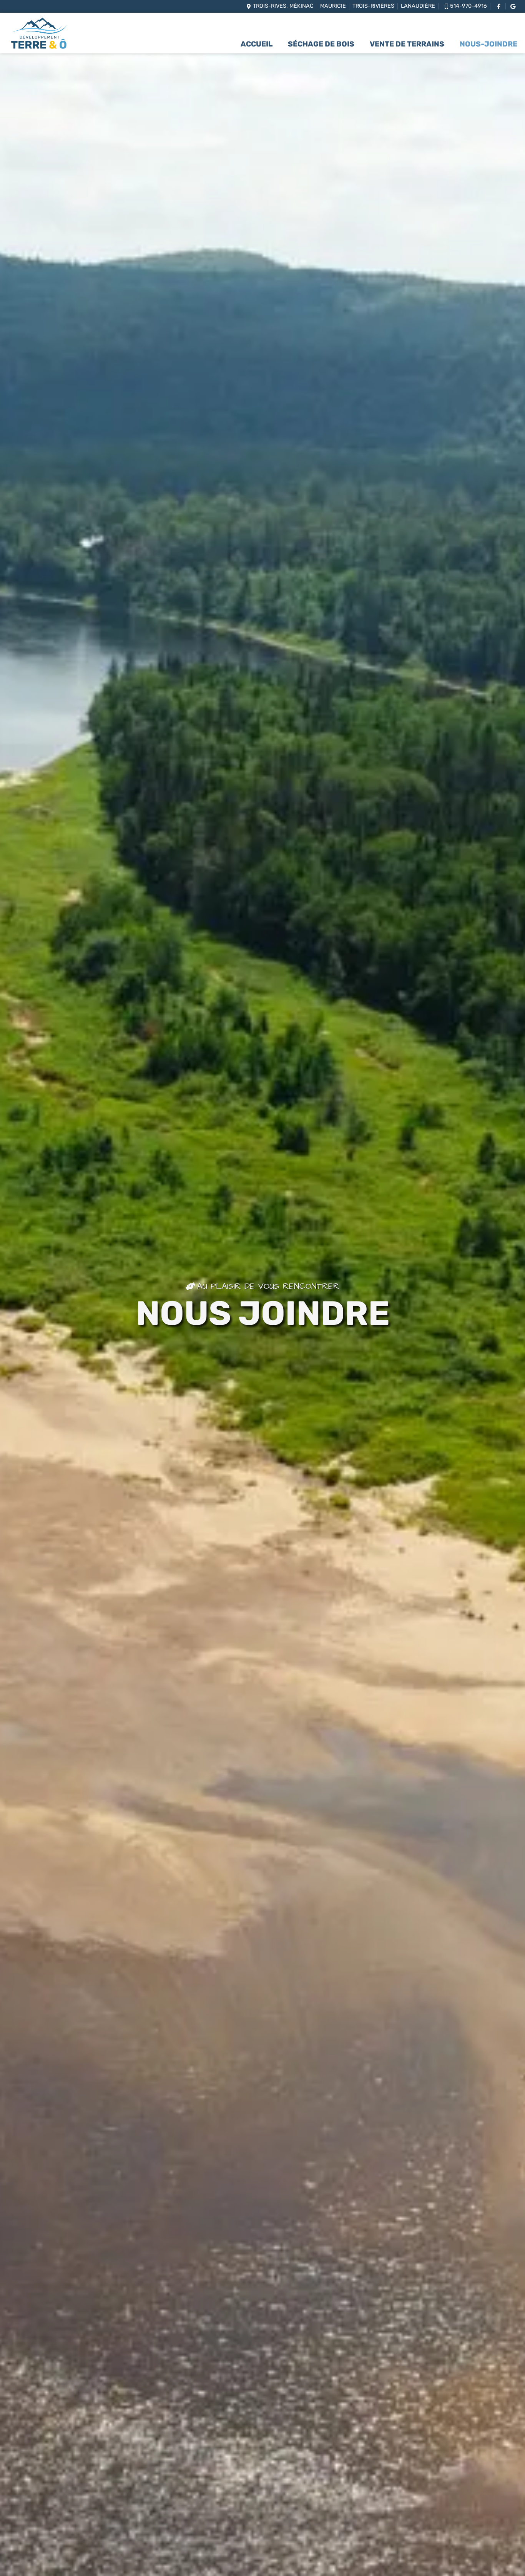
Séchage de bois (321, 45)
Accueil (257, 45)
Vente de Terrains (407, 45)
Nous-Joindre (488, 45)
